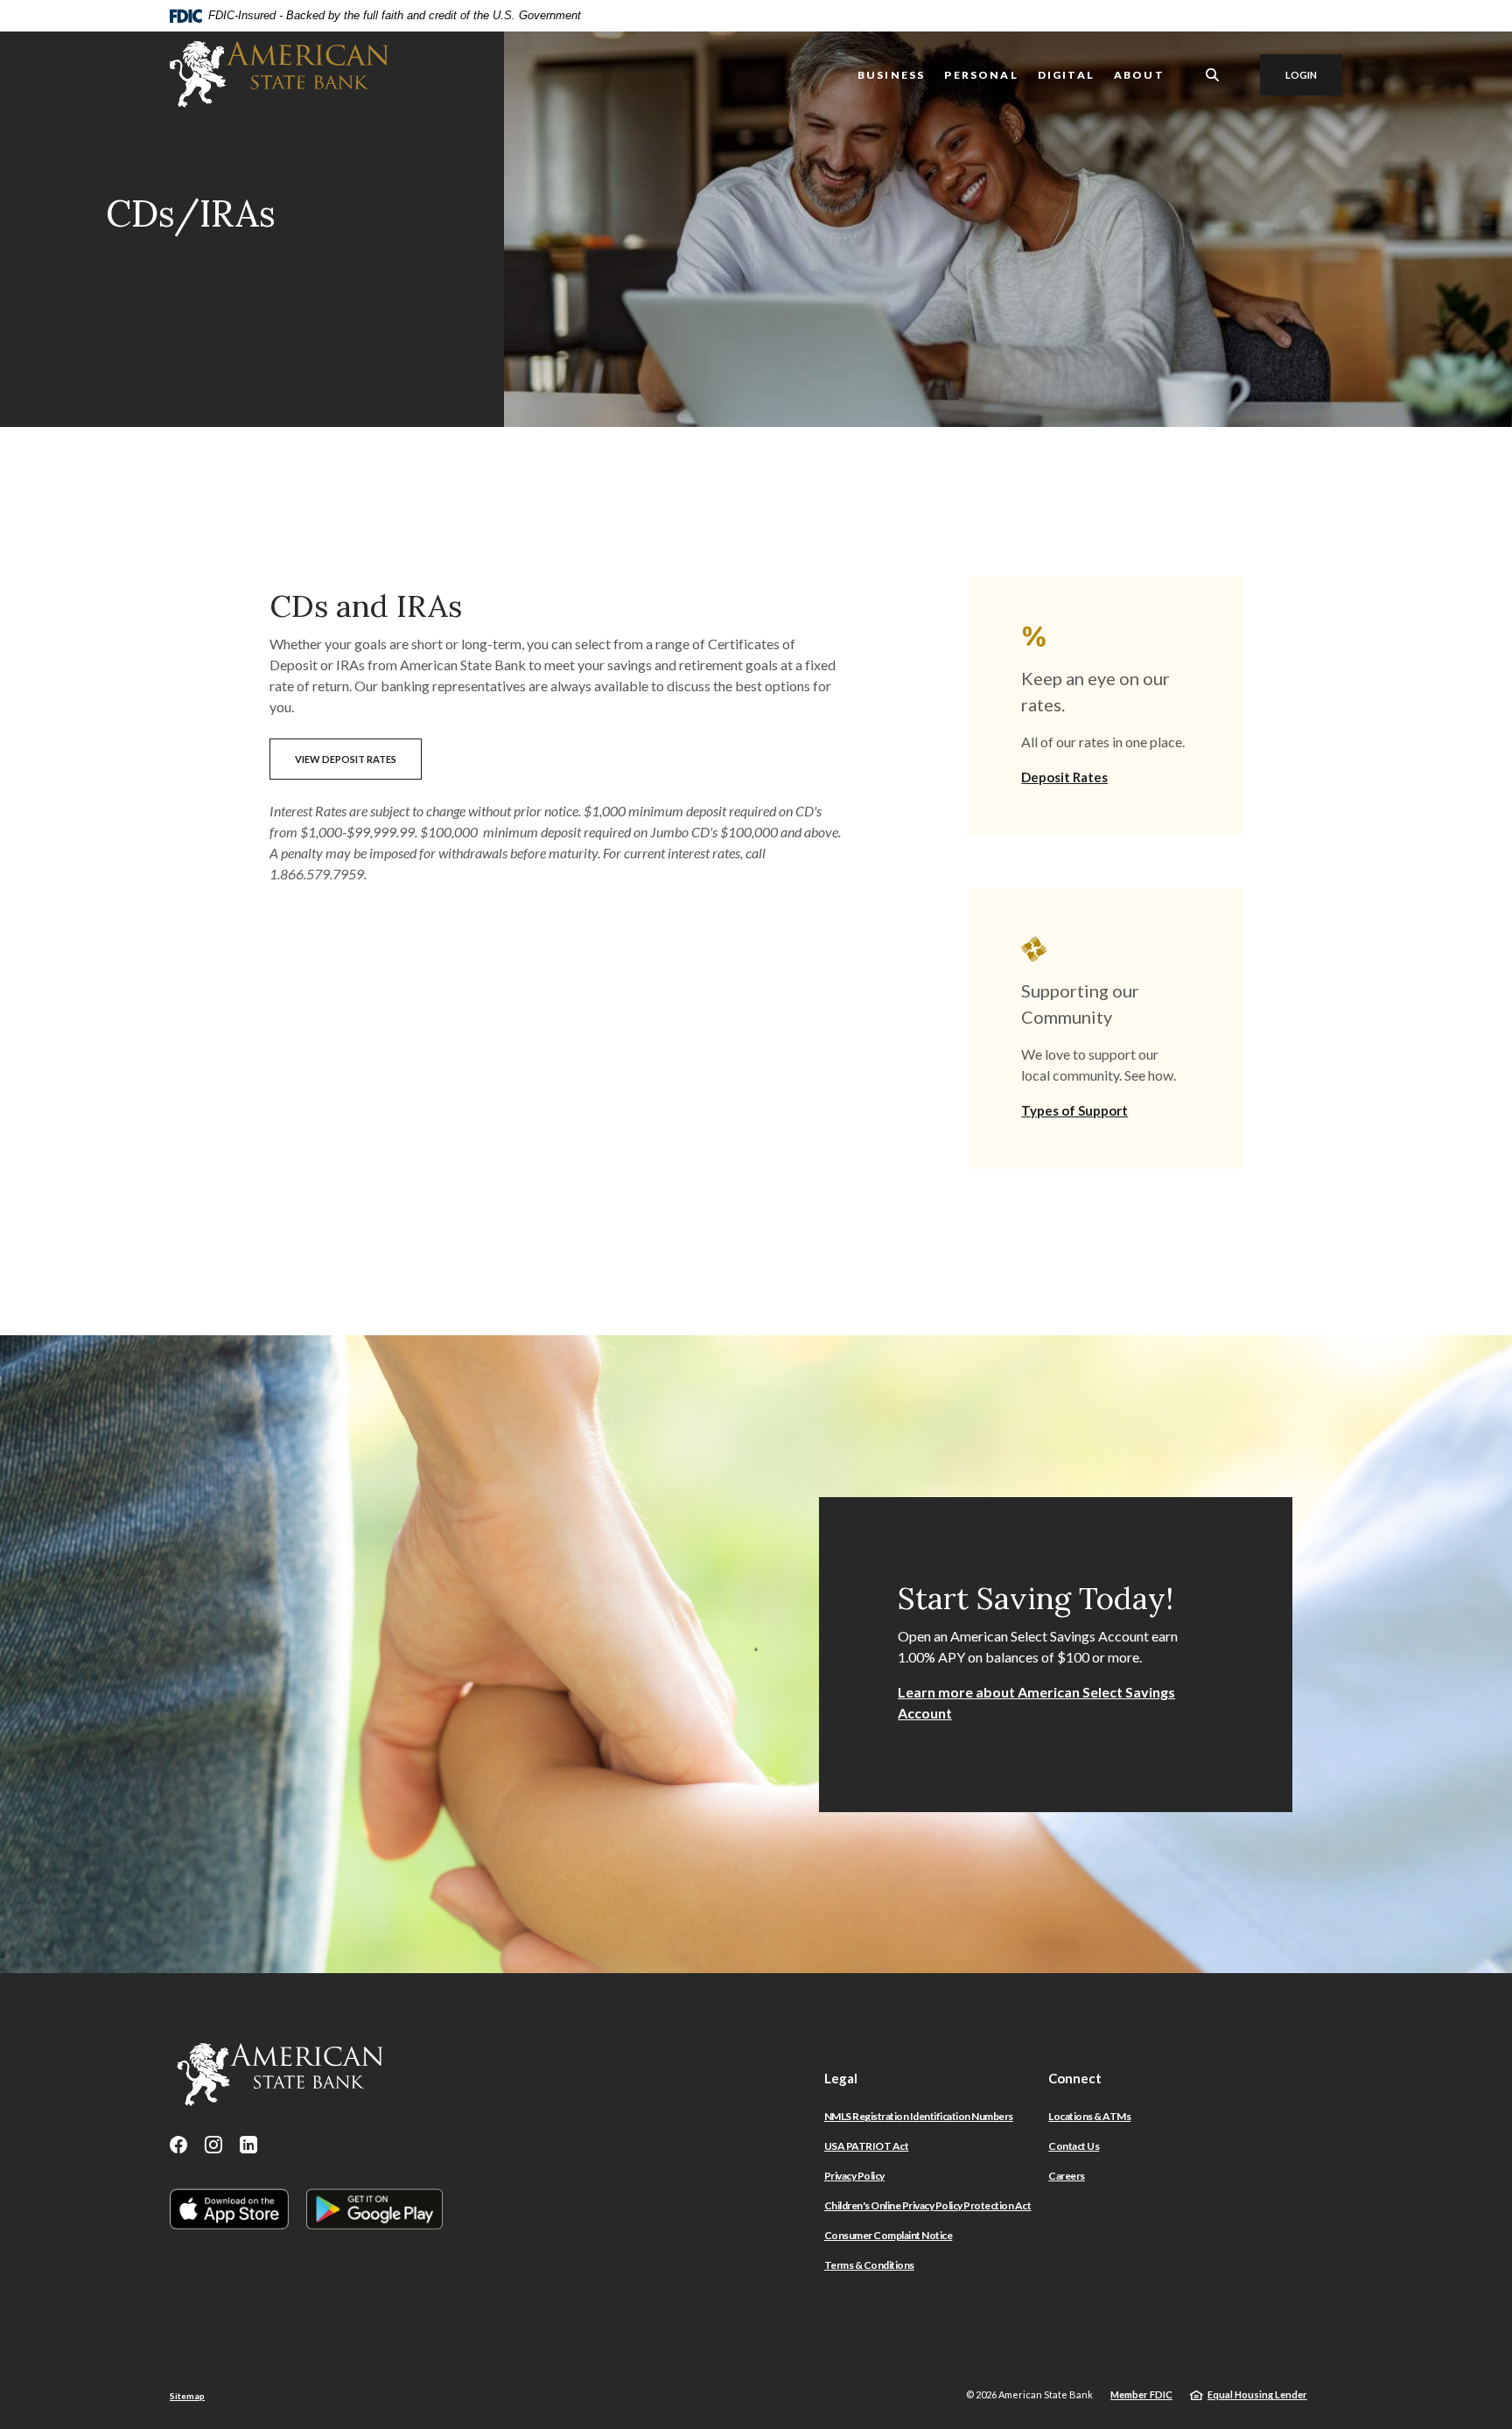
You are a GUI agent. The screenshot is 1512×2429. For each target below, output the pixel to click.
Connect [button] (1075, 2078)
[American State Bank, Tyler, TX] (279, 74)
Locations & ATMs (1089, 2116)
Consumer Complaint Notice (889, 2235)
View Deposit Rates (346, 759)
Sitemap (187, 2396)
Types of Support (1074, 1110)
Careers (1067, 2176)
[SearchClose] (1213, 75)
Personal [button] (981, 75)
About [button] (1139, 75)
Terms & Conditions (869, 2265)
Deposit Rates (1064, 777)
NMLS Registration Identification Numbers (919, 2116)
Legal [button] (841, 2078)
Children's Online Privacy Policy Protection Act (928, 2205)
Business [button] (891, 75)
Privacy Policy (854, 2176)
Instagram (213, 2145)
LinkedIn (248, 2145)
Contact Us (1074, 2146)
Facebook (178, 2145)
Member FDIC (1141, 2394)
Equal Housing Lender (1257, 2394)
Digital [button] (1066, 75)
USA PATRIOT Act (867, 2146)
